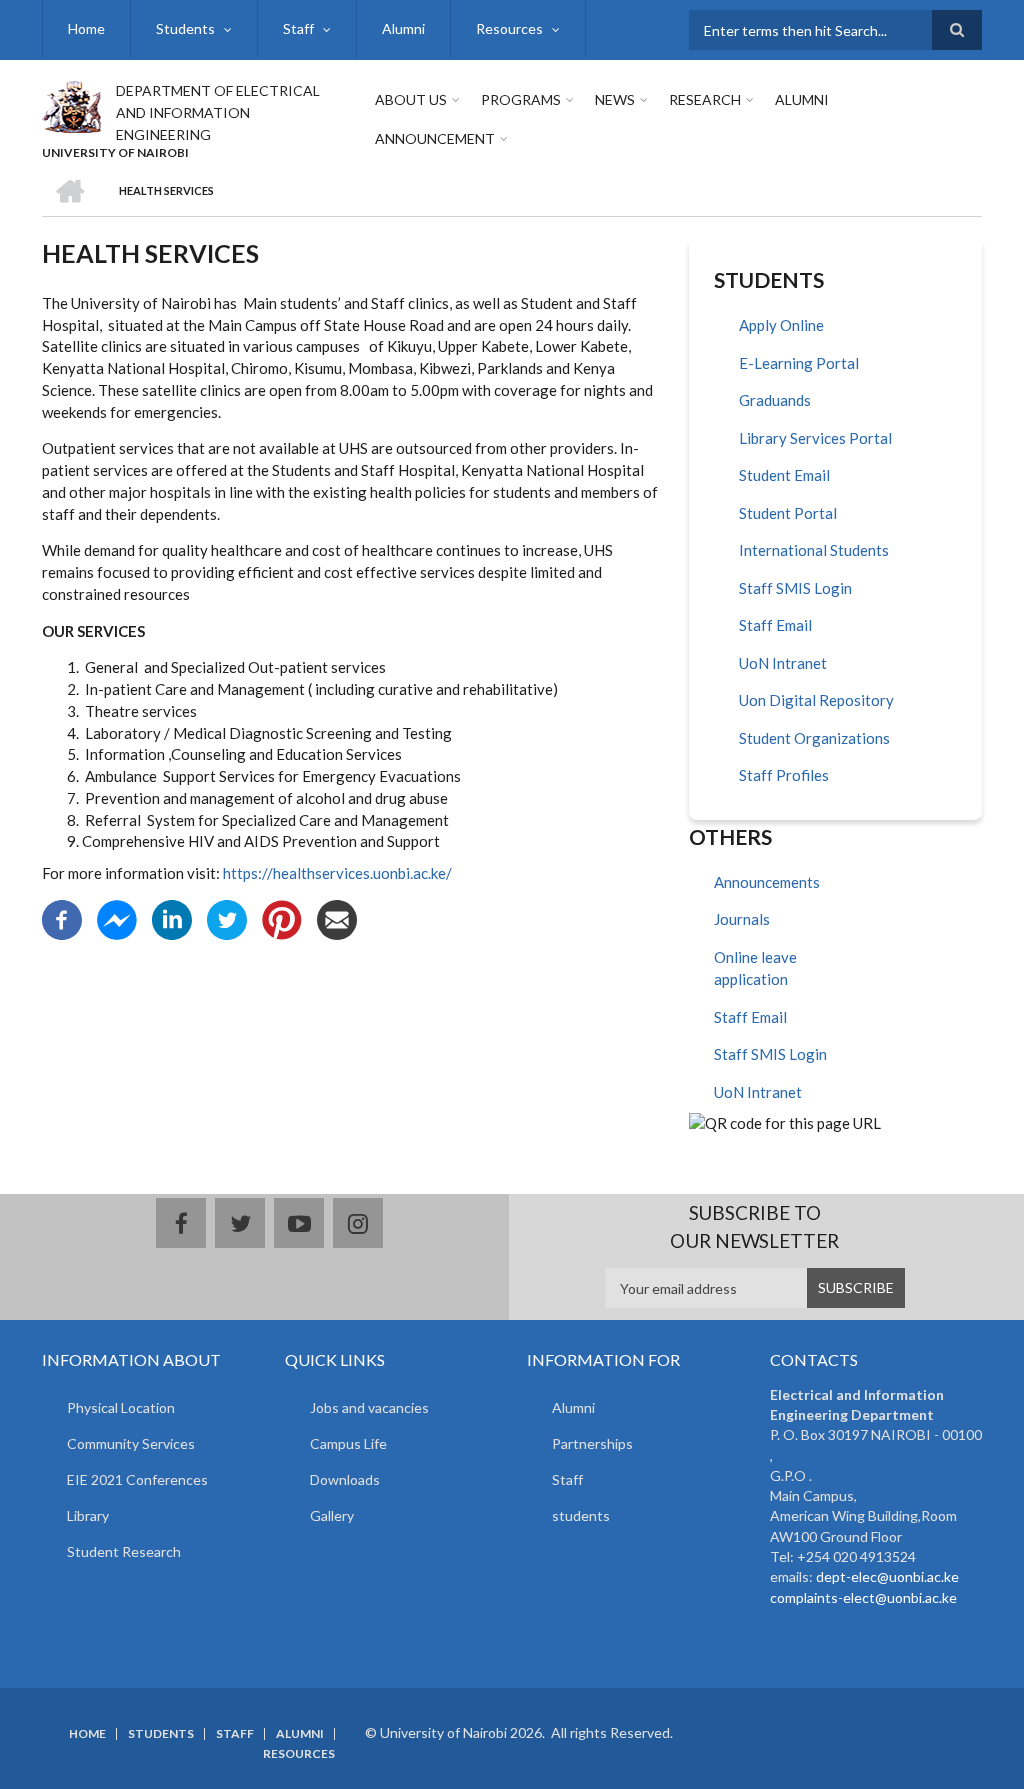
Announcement (435, 138)
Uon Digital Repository (816, 700)
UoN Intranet (783, 663)
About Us (411, 99)
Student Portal (788, 513)
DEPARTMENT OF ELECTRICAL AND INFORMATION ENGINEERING (218, 112)
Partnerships (592, 1443)
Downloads (345, 1479)
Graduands (775, 400)
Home (86, 28)
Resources (509, 28)
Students (185, 28)
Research (705, 99)
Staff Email (775, 625)
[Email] (337, 918)
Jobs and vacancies (369, 1407)
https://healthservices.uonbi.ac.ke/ (337, 873)
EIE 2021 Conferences (137, 1479)
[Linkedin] (172, 918)
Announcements (767, 882)
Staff (298, 28)
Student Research (124, 1551)
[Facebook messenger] (117, 918)
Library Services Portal (815, 438)
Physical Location (121, 1407)
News (615, 99)
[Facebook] (62, 918)
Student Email (784, 475)
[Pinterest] (282, 918)
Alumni (403, 28)
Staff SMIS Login (795, 588)
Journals (742, 919)
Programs (521, 99)
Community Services (131, 1443)
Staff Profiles (784, 775)
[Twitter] (227, 918)
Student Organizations (814, 738)
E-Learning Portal (799, 363)
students (581, 1515)
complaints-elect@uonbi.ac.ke (863, 1597)
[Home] (71, 104)
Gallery (332, 1515)
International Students (814, 550)
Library (88, 1515)
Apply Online (781, 325)
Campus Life (348, 1443)
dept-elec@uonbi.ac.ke (887, 1576)
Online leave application (755, 968)
